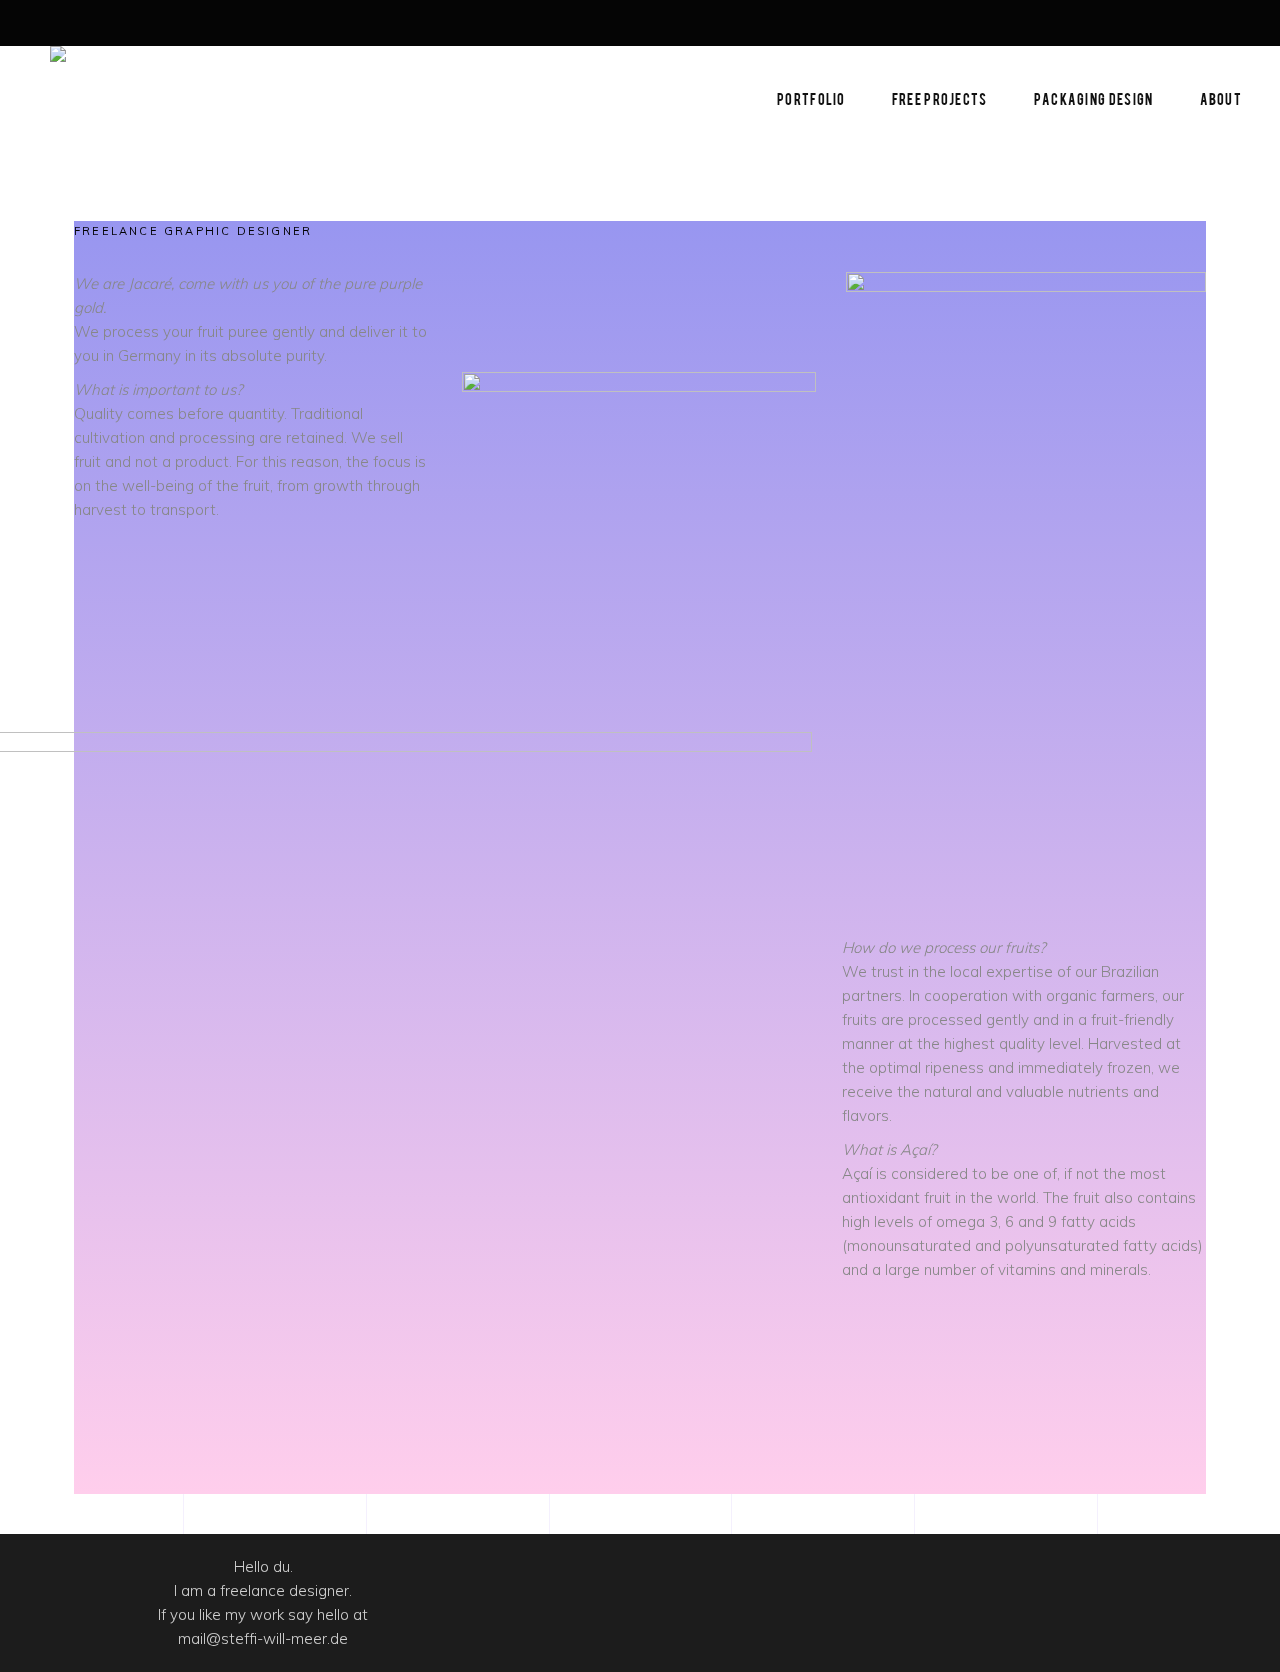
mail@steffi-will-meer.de (263, 1638)
